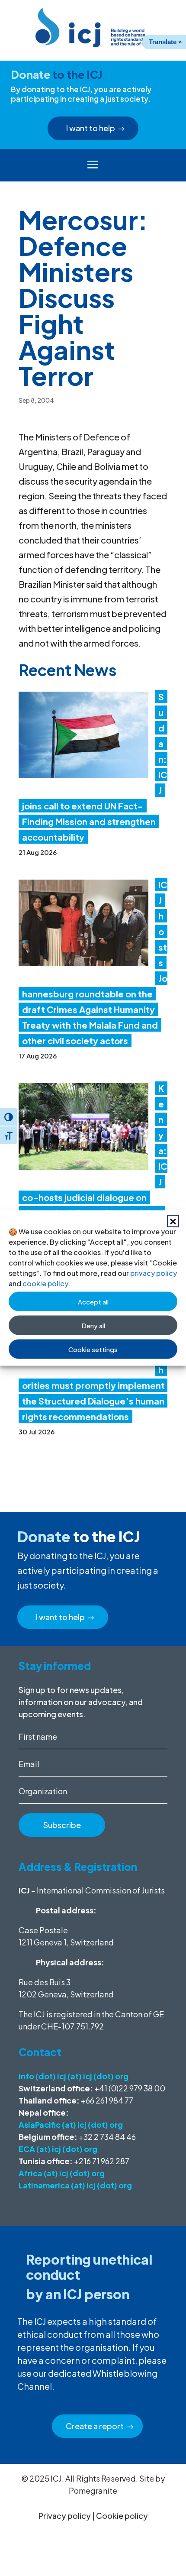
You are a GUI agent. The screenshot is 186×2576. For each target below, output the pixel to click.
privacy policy (154, 1273)
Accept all (93, 1301)
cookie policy (45, 1283)
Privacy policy (65, 2516)
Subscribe (62, 1825)
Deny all (93, 1325)
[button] (173, 1221)
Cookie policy (122, 2516)
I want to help (91, 128)
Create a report (95, 2426)
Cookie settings (93, 1349)
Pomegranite (93, 2490)
